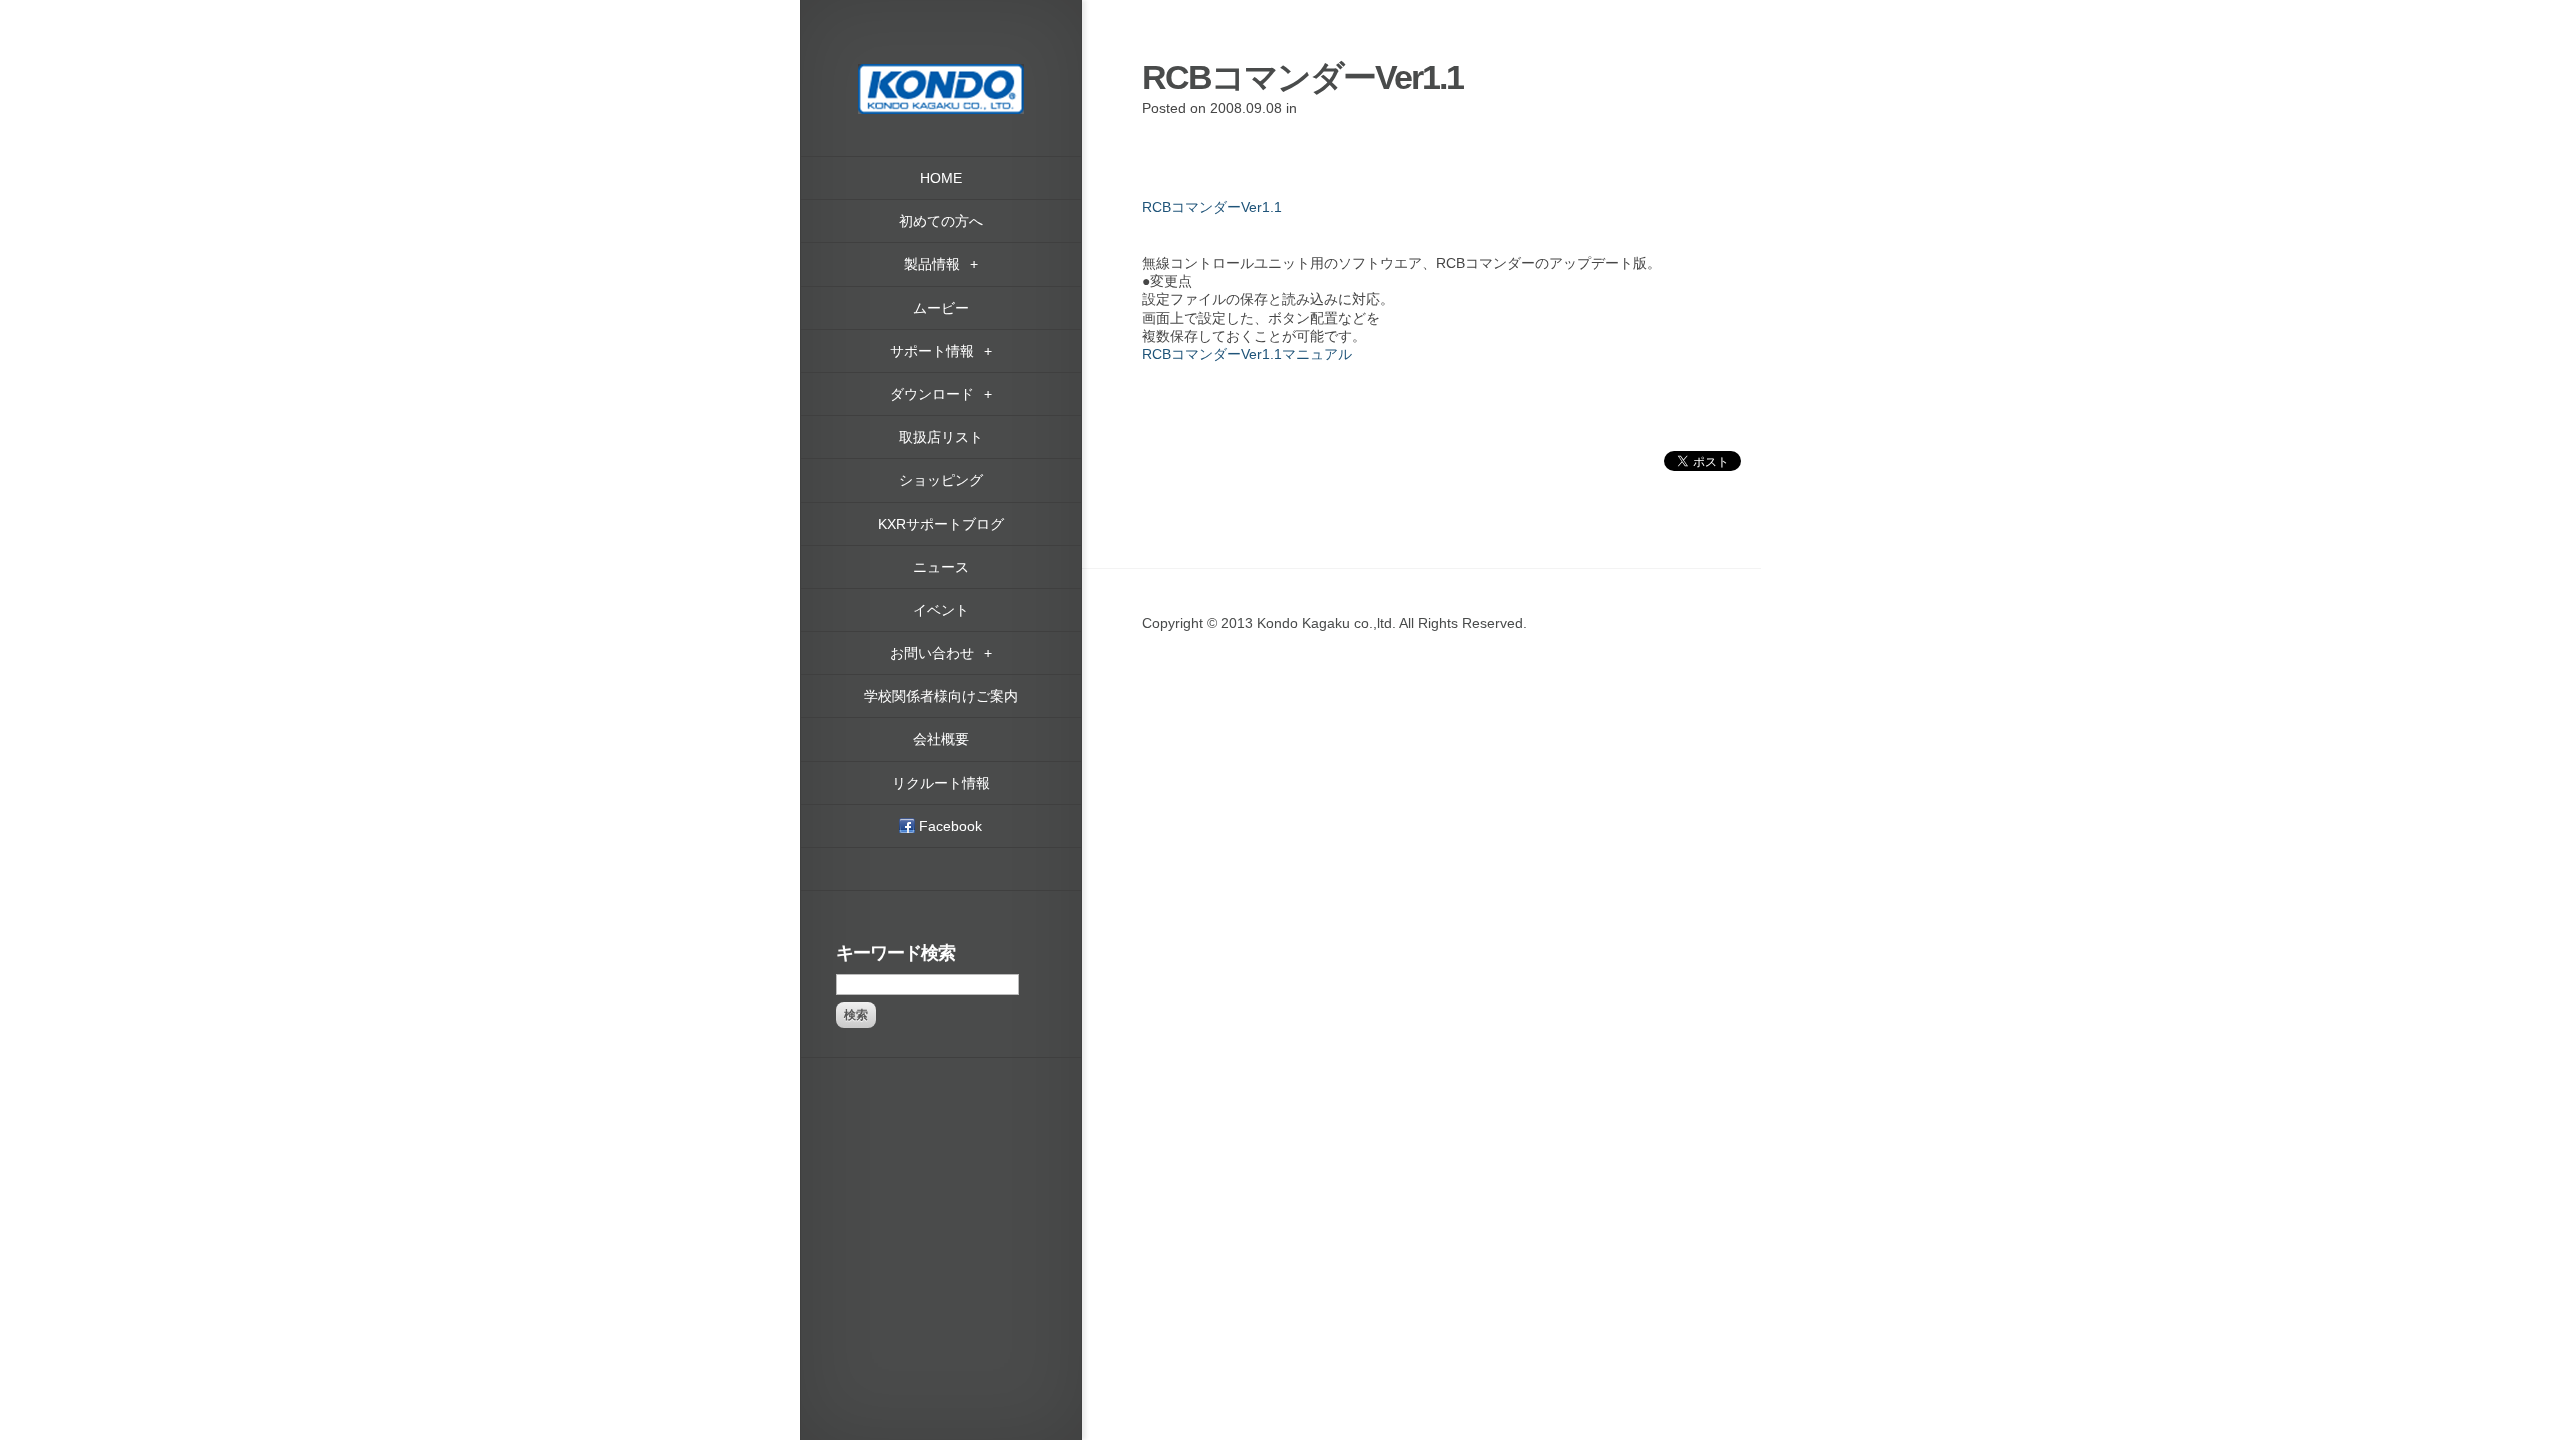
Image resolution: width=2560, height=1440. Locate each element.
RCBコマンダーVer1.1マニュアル (1247, 354)
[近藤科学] (941, 73)
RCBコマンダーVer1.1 (1212, 207)
